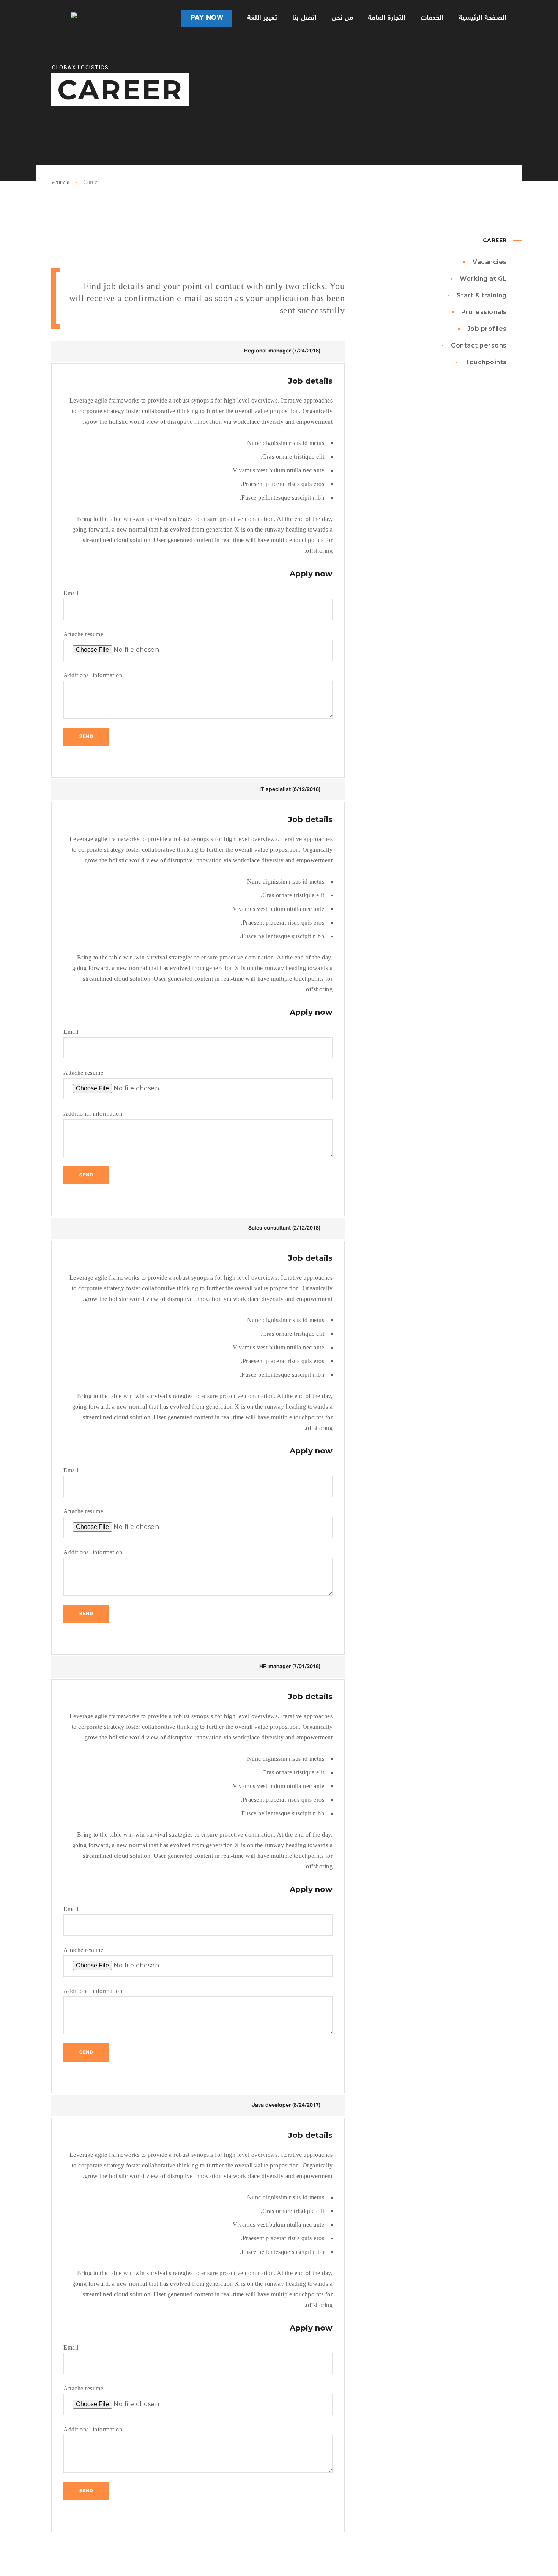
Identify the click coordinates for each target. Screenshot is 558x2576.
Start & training (482, 295)
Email (71, 593)
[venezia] (64, 18)
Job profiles (487, 329)
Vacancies (490, 262)
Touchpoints (486, 362)
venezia (60, 182)
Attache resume (83, 634)
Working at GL (483, 279)
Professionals (484, 312)
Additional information (93, 675)
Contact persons (479, 345)
